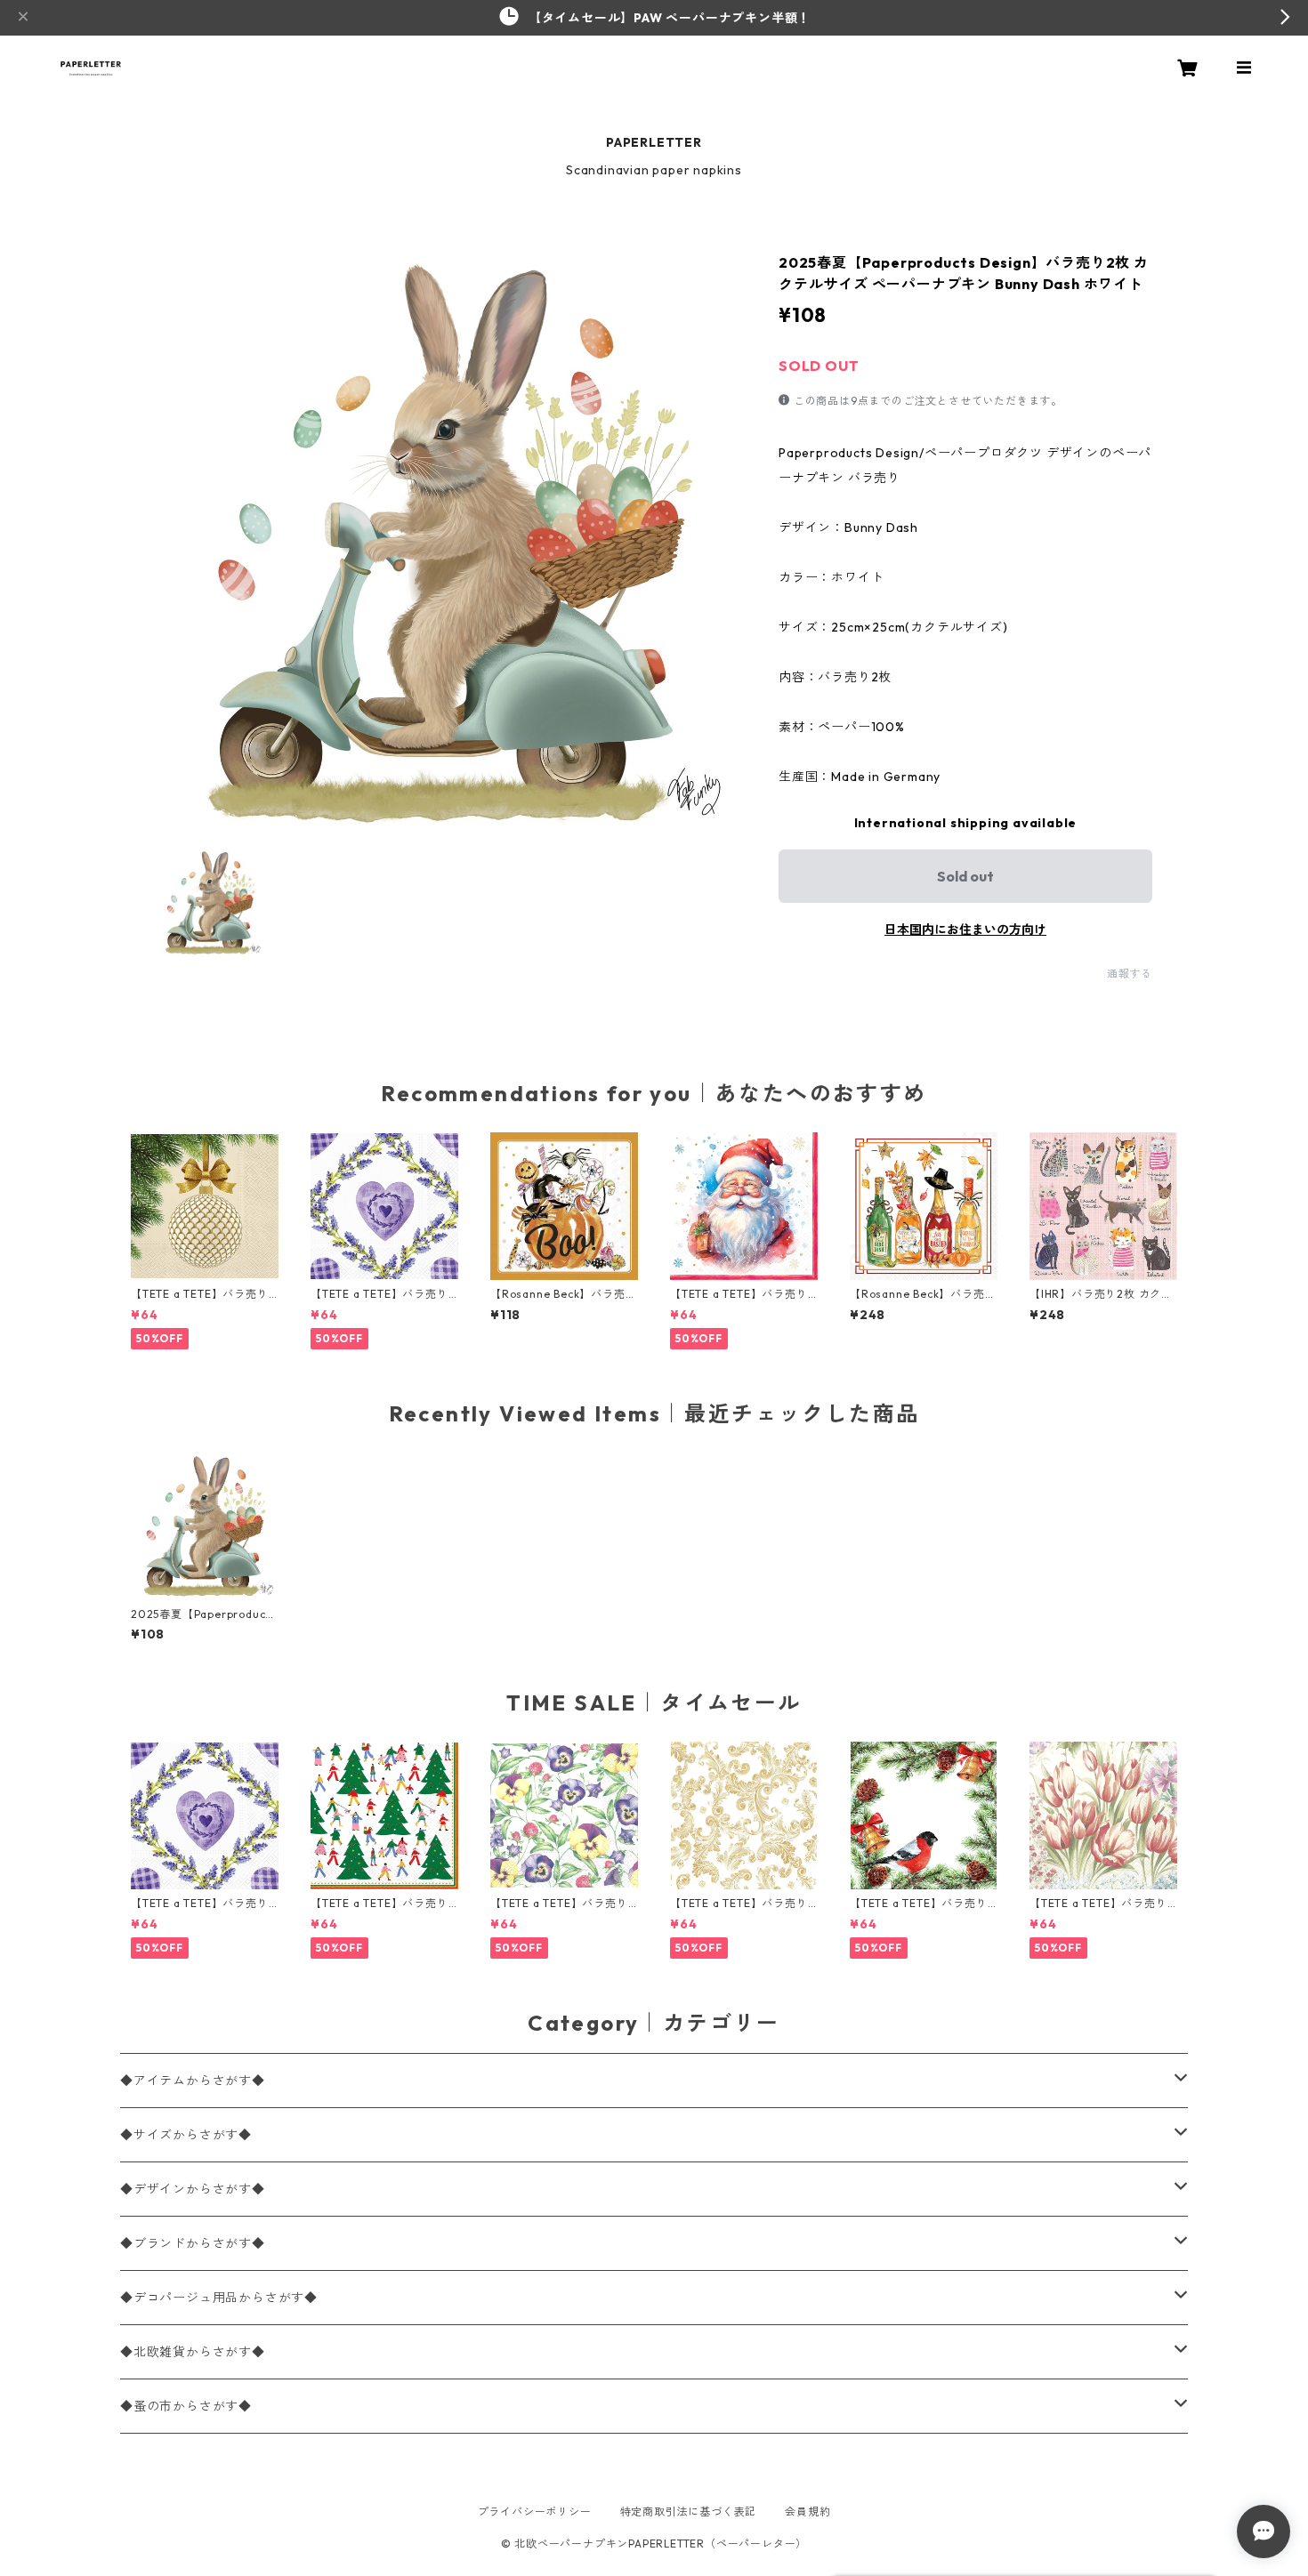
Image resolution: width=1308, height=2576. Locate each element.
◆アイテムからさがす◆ (193, 2081)
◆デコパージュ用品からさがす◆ (219, 2298)
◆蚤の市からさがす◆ (186, 2406)
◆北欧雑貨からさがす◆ (193, 2352)
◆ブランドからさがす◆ (193, 2243)
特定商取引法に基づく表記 (689, 2512)
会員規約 (807, 2512)
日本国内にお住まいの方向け (965, 930)
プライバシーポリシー (535, 2512)
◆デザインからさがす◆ (193, 2189)
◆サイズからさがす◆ (186, 2135)
